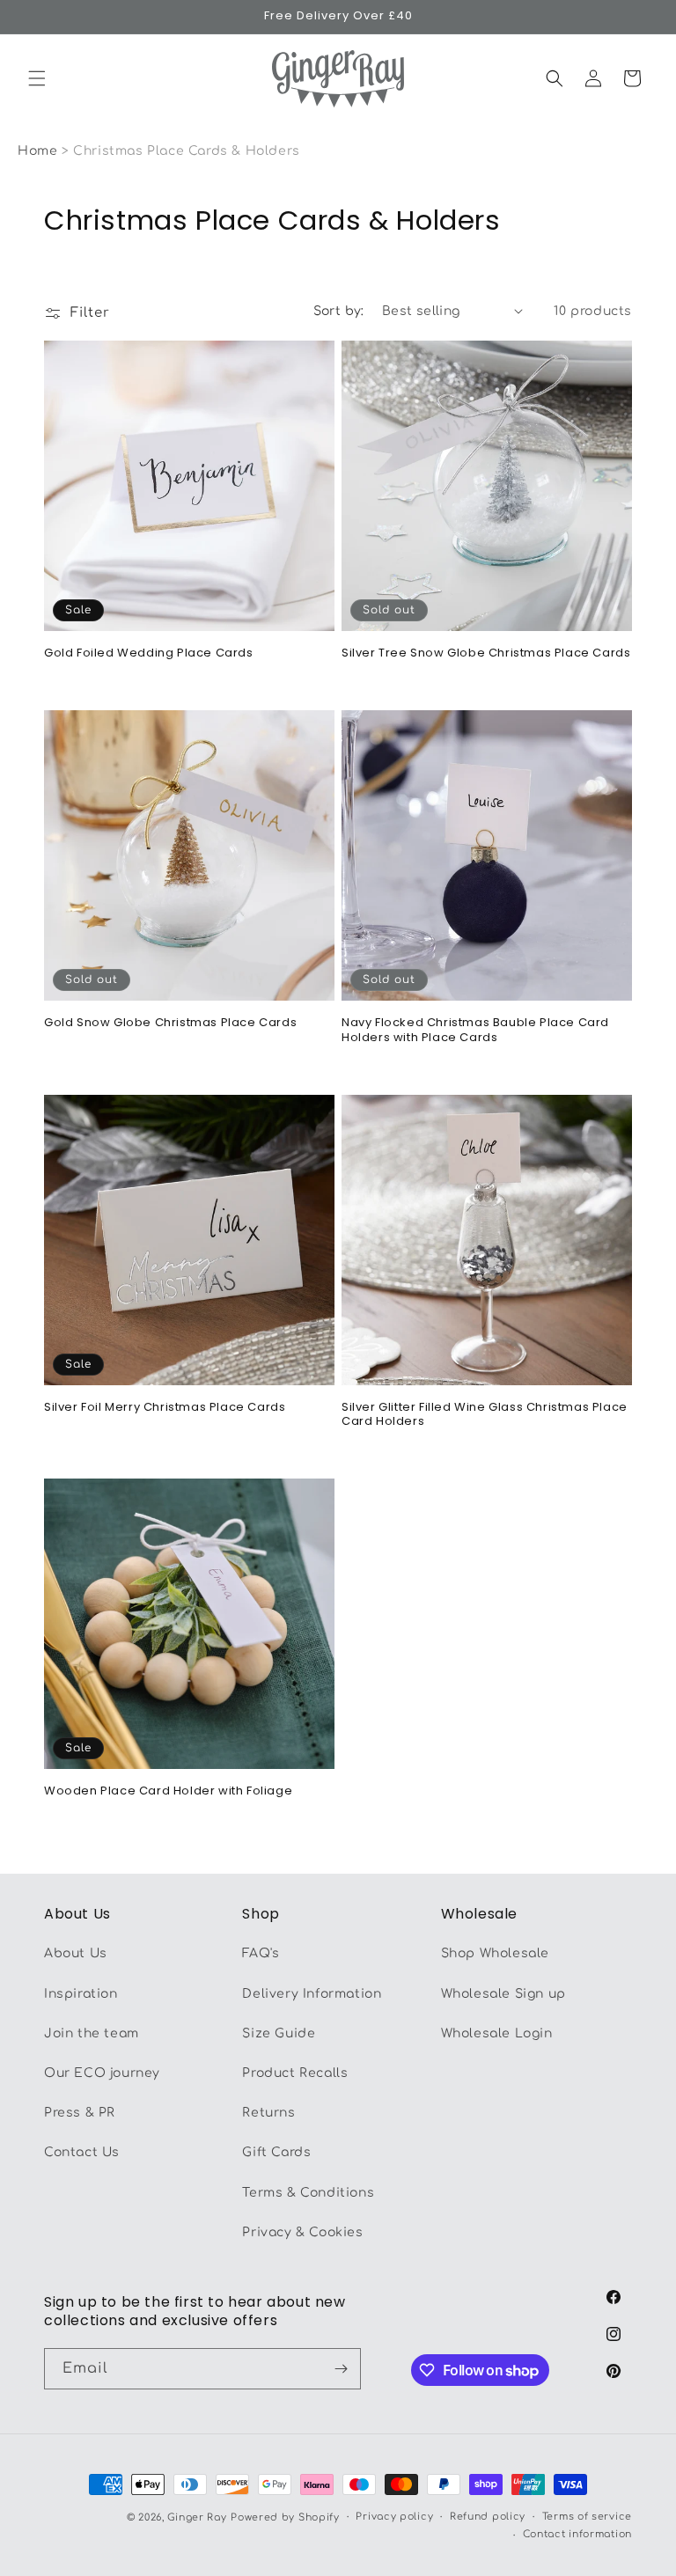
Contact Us (82, 2152)
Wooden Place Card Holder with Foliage (168, 1791)
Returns (268, 2113)
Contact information (577, 2534)
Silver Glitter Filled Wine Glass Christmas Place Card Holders (485, 1415)
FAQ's (261, 1953)
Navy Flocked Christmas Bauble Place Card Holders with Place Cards (475, 1031)
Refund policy (488, 2517)
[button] (37, 78)
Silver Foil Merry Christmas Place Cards (165, 1408)
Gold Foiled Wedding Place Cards (149, 653)
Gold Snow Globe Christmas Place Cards (170, 1023)
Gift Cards (276, 2152)
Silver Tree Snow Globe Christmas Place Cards (486, 653)
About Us (76, 1953)
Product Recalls (295, 2073)
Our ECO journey (102, 2073)
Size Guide (279, 2033)
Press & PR (80, 2113)
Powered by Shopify (285, 2517)
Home (37, 151)
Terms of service (587, 2517)
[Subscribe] (341, 2369)
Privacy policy (394, 2517)
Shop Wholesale (495, 1953)
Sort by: (339, 311)
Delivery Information (312, 1994)
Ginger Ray (197, 2517)
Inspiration (81, 1994)
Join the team (92, 2033)
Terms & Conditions (308, 2193)
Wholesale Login (497, 2033)
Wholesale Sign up (503, 1994)
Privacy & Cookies (302, 2232)
